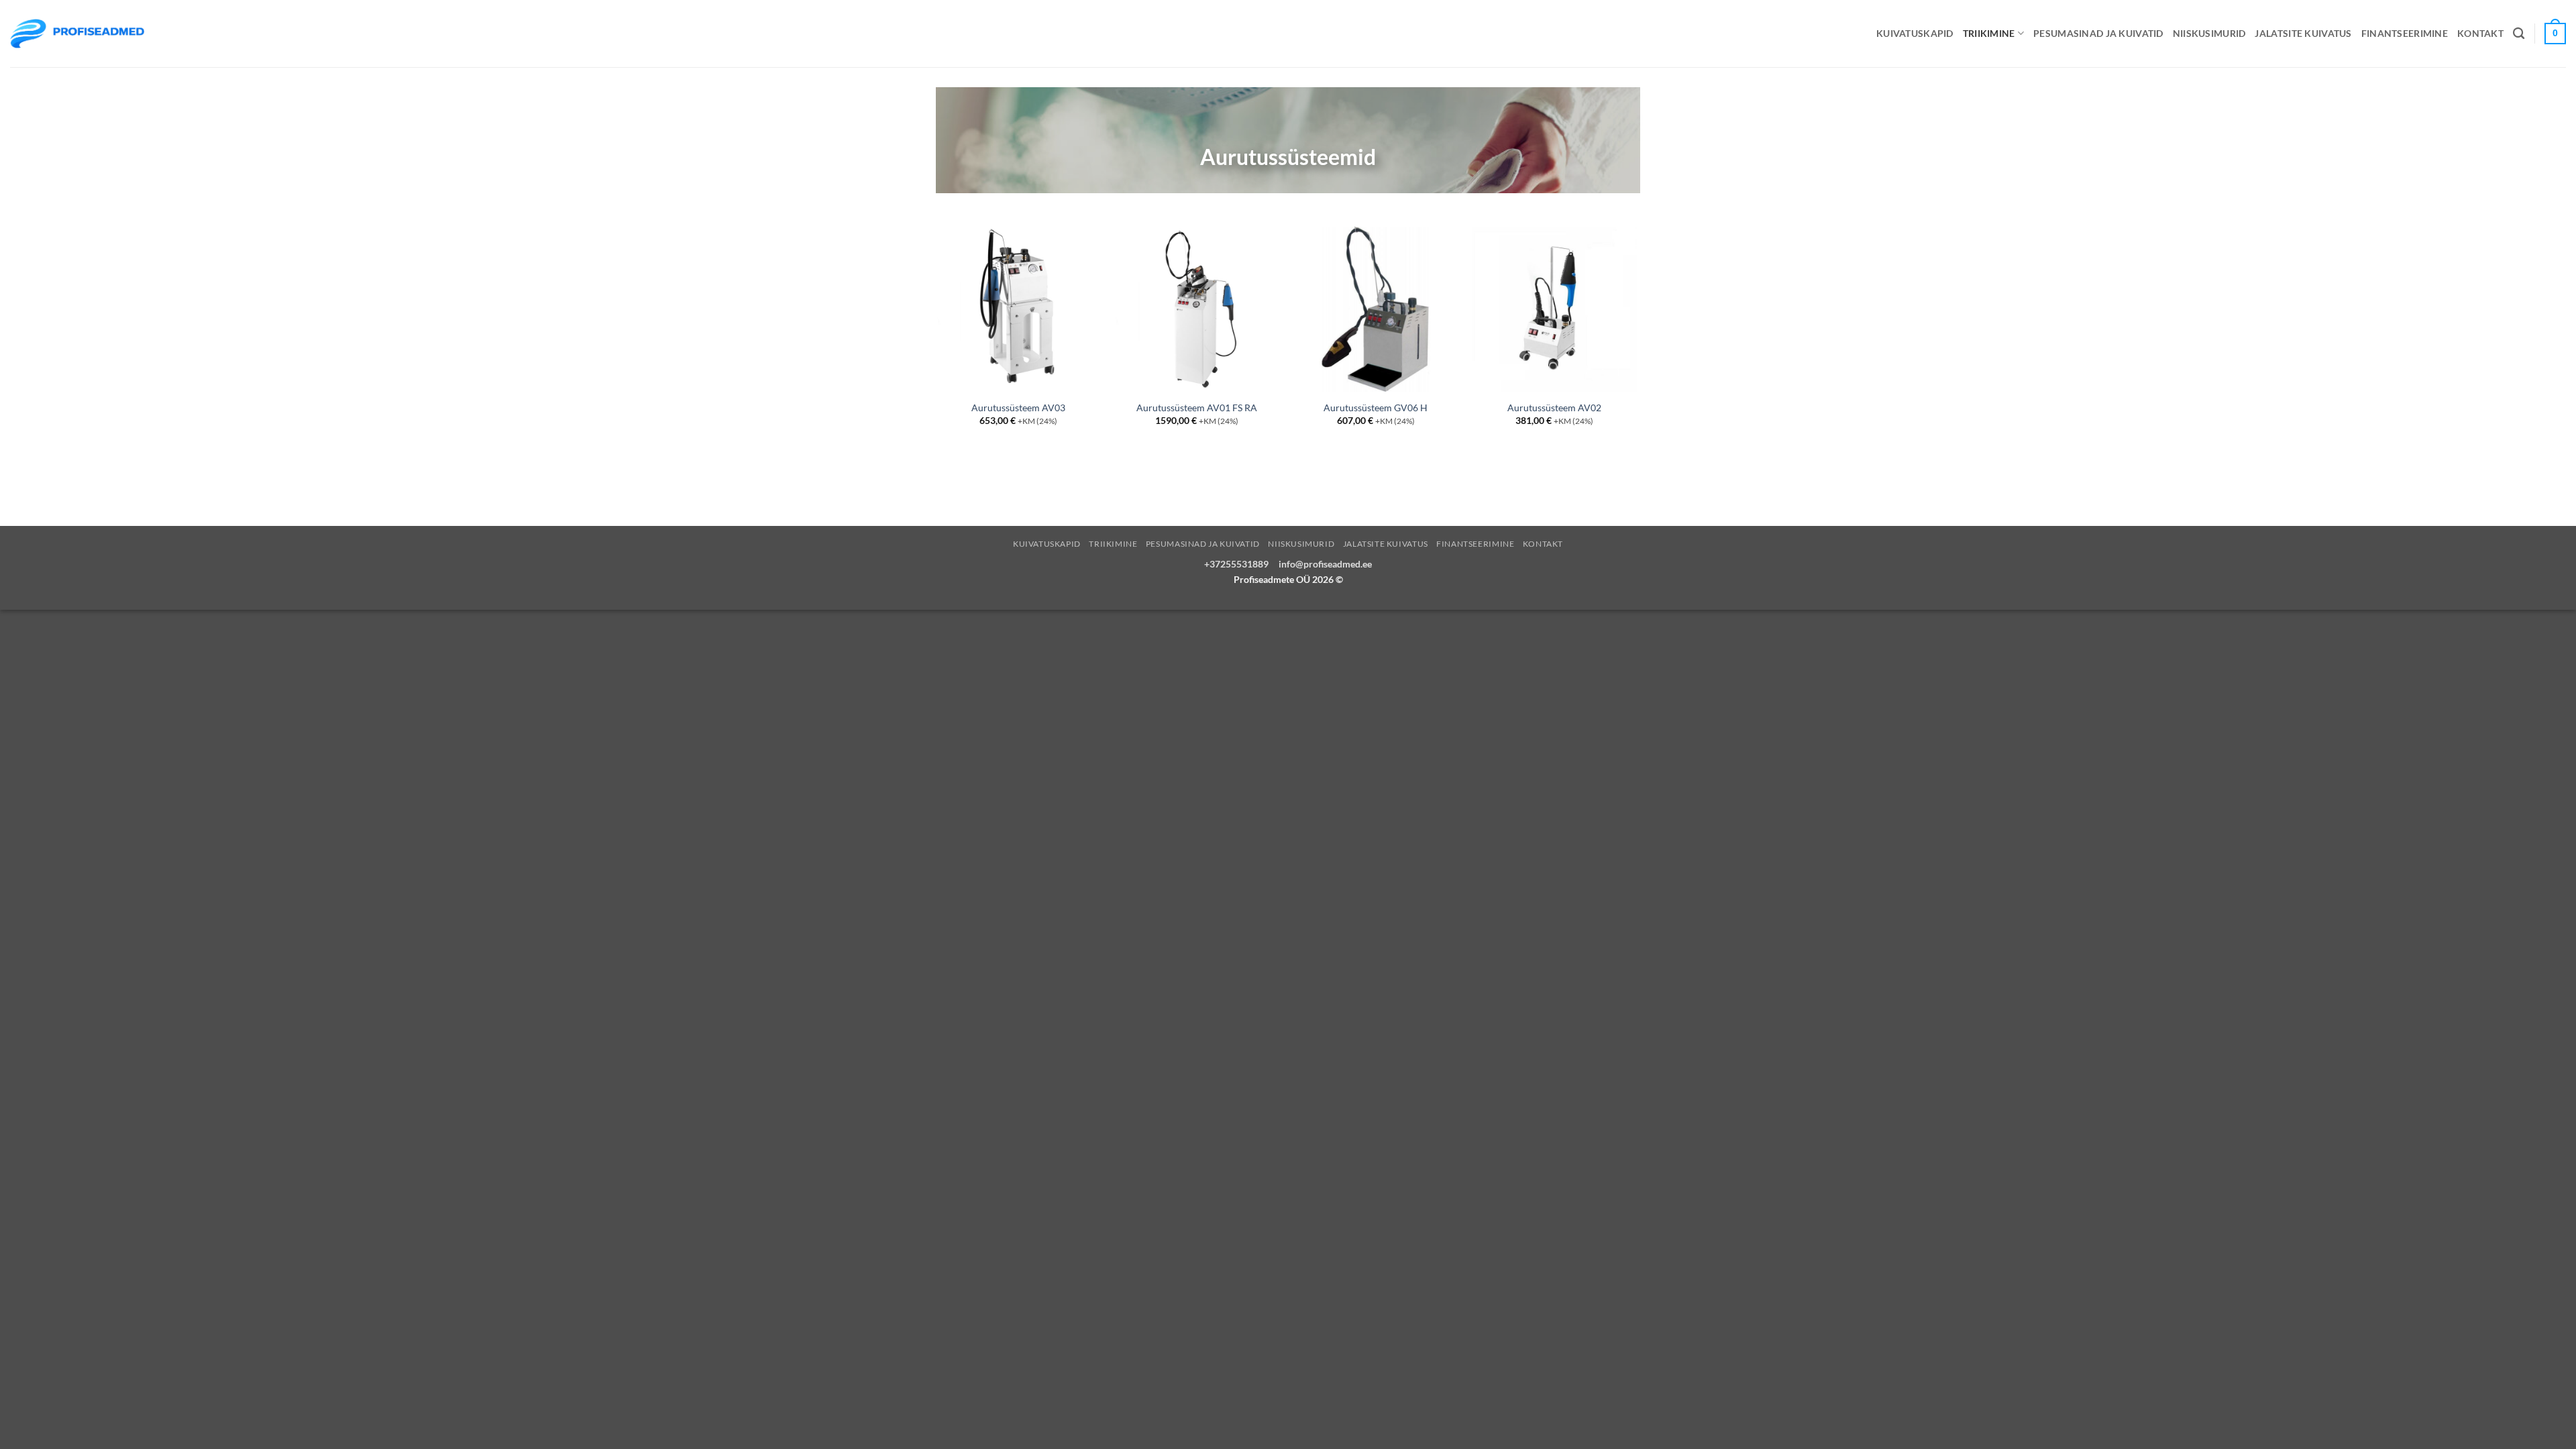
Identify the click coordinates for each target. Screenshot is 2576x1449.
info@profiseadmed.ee (1325, 564)
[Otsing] (2519, 34)
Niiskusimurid (2209, 33)
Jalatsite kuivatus (2303, 33)
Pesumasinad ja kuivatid (2098, 33)
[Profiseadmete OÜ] (77, 33)
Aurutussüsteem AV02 (1554, 408)
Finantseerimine (2405, 33)
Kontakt (2480, 33)
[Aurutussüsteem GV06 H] (1376, 310)
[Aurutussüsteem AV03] (1019, 310)
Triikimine (1989, 33)
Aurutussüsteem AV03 (1018, 408)
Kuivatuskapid (1915, 33)
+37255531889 (1236, 564)
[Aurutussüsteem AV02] (1555, 310)
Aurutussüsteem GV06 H (1376, 408)
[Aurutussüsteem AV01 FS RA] (1197, 310)
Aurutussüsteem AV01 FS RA (1197, 408)
